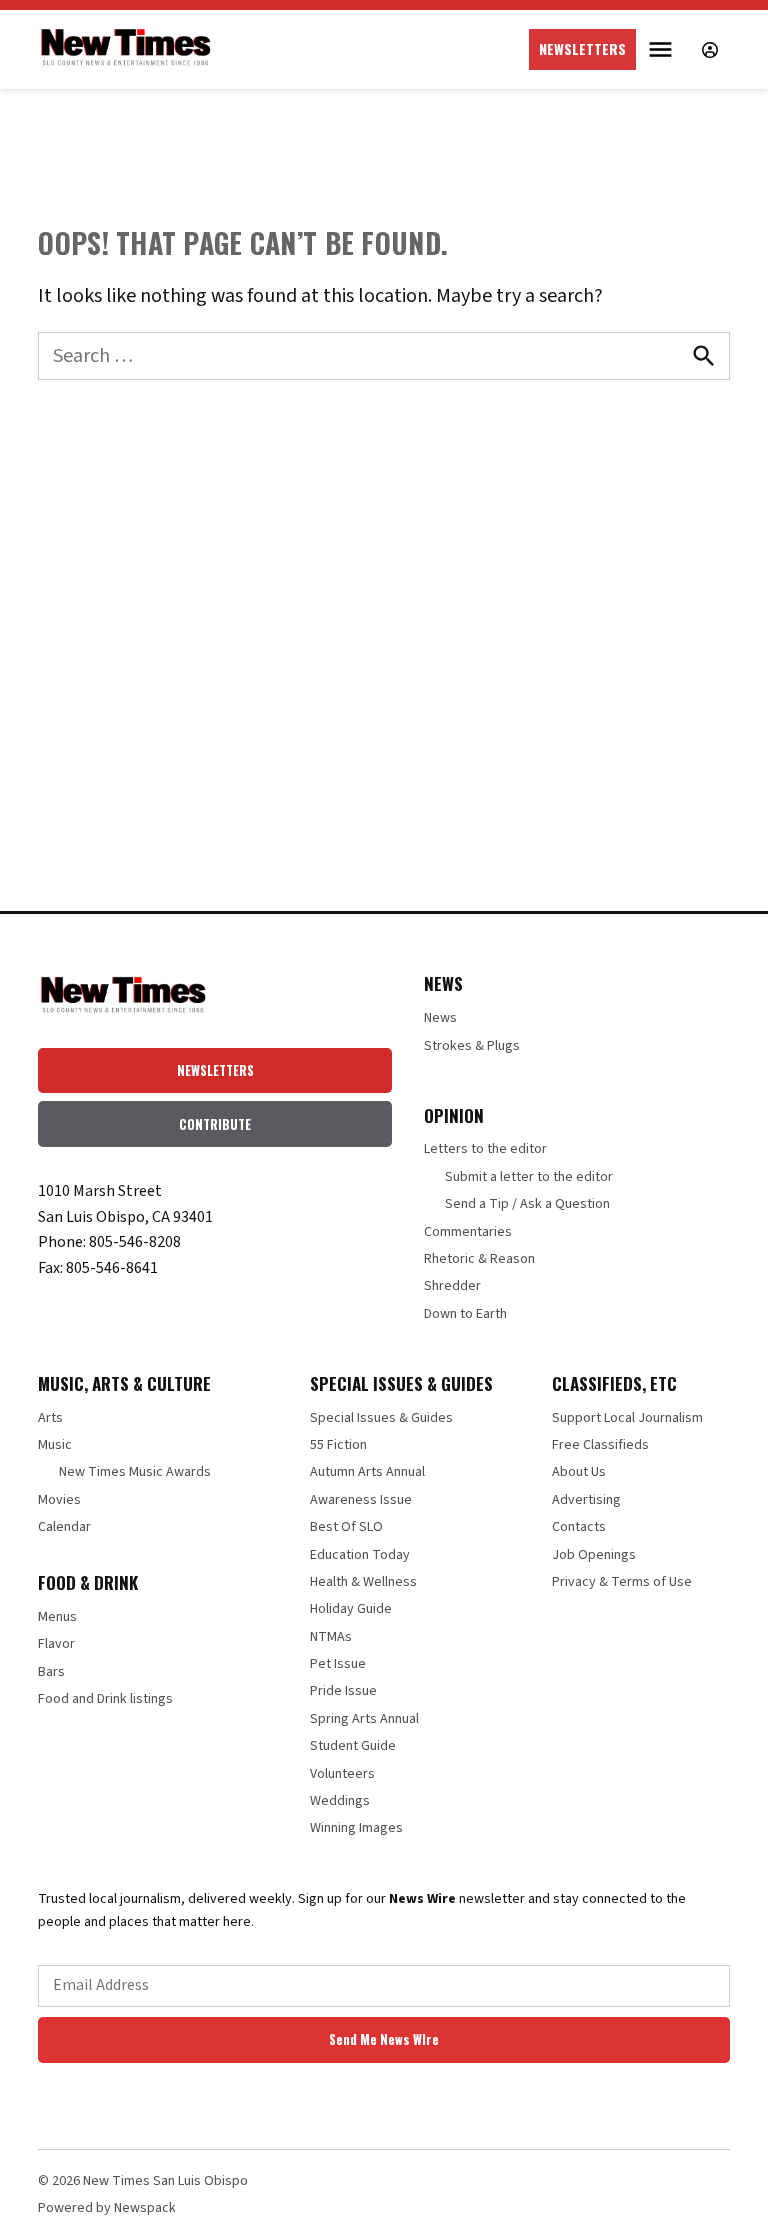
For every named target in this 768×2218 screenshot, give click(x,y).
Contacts (579, 1527)
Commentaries (468, 1232)
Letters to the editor (485, 1149)
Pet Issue (338, 1664)
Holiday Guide (351, 1609)
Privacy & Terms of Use (622, 1582)
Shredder (452, 1286)
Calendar (64, 1527)
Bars (51, 1672)
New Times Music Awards (135, 1472)
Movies (59, 1500)
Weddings (340, 1801)
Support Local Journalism (627, 1418)
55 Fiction (338, 1445)
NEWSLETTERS (582, 48)
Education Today (360, 1555)
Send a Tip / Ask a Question (527, 1204)
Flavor (56, 1644)
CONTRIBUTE (215, 1124)
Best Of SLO (346, 1527)
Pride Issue (343, 1691)
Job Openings (594, 1555)
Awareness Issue (361, 1500)
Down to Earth (465, 1314)
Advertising (586, 1500)
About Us (579, 1472)
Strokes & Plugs (472, 1046)
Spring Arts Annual (364, 1719)
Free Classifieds (600, 1445)
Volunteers (342, 1774)
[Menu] (663, 49)
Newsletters (215, 1070)
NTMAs (331, 1637)
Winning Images (356, 1828)
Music (55, 1445)
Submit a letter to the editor (529, 1177)
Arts (50, 1418)
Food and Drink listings (105, 1699)
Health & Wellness (363, 1582)
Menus (57, 1617)
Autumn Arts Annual (367, 1472)
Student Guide (353, 1746)
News (440, 1018)
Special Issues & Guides (381, 1418)
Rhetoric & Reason (479, 1259)
